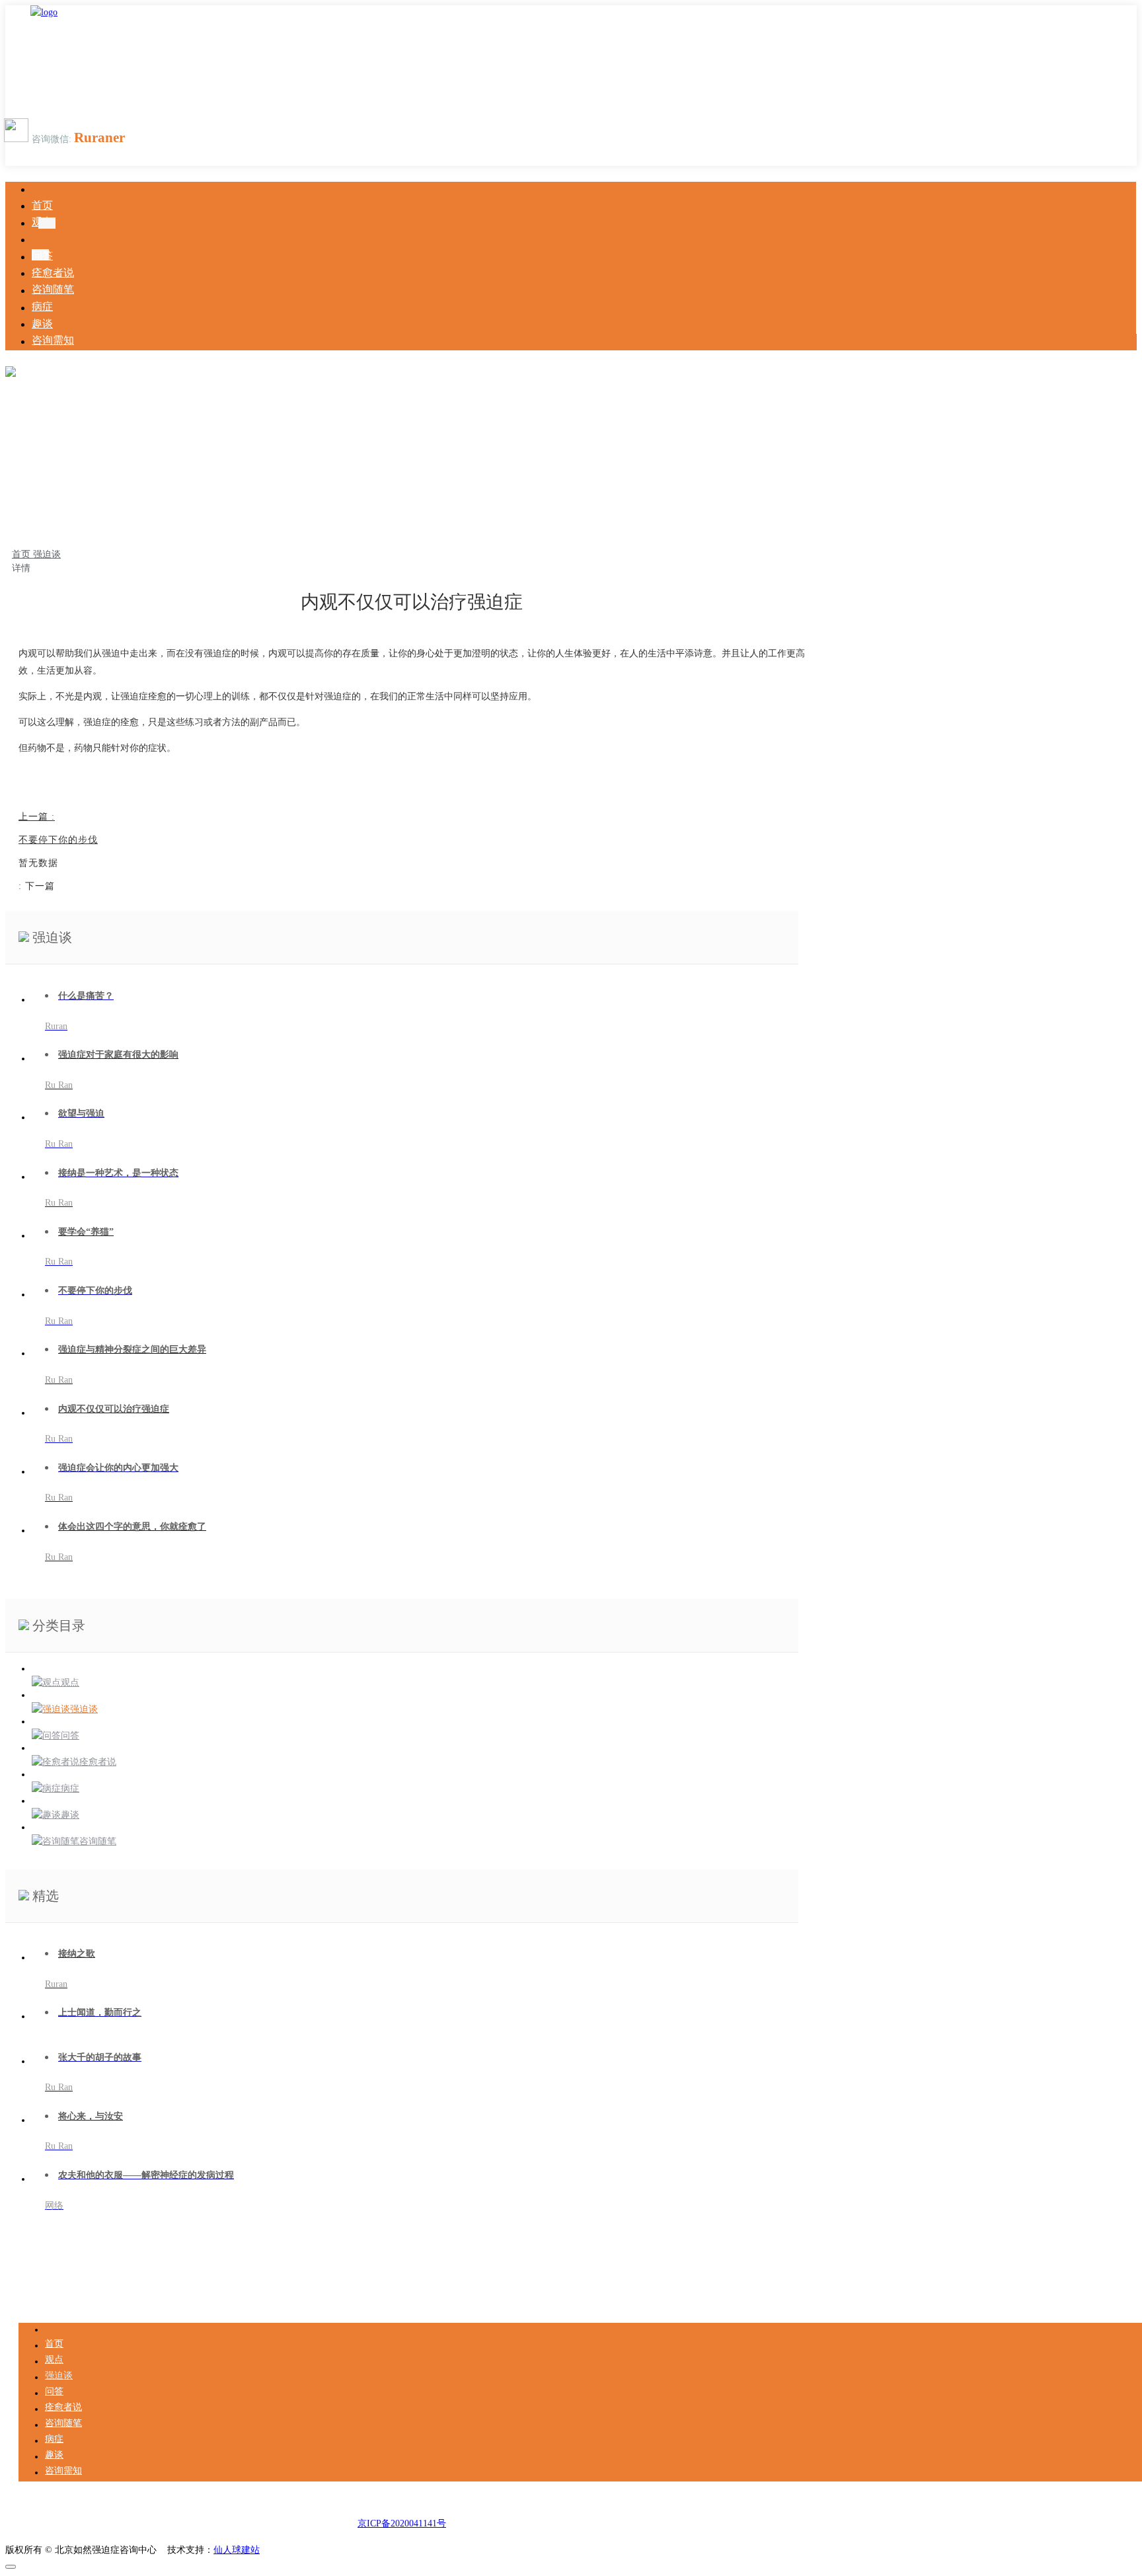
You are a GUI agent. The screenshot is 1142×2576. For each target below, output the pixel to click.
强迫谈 (47, 554)
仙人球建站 (237, 2550)
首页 (22, 554)
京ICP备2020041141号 (402, 2523)
